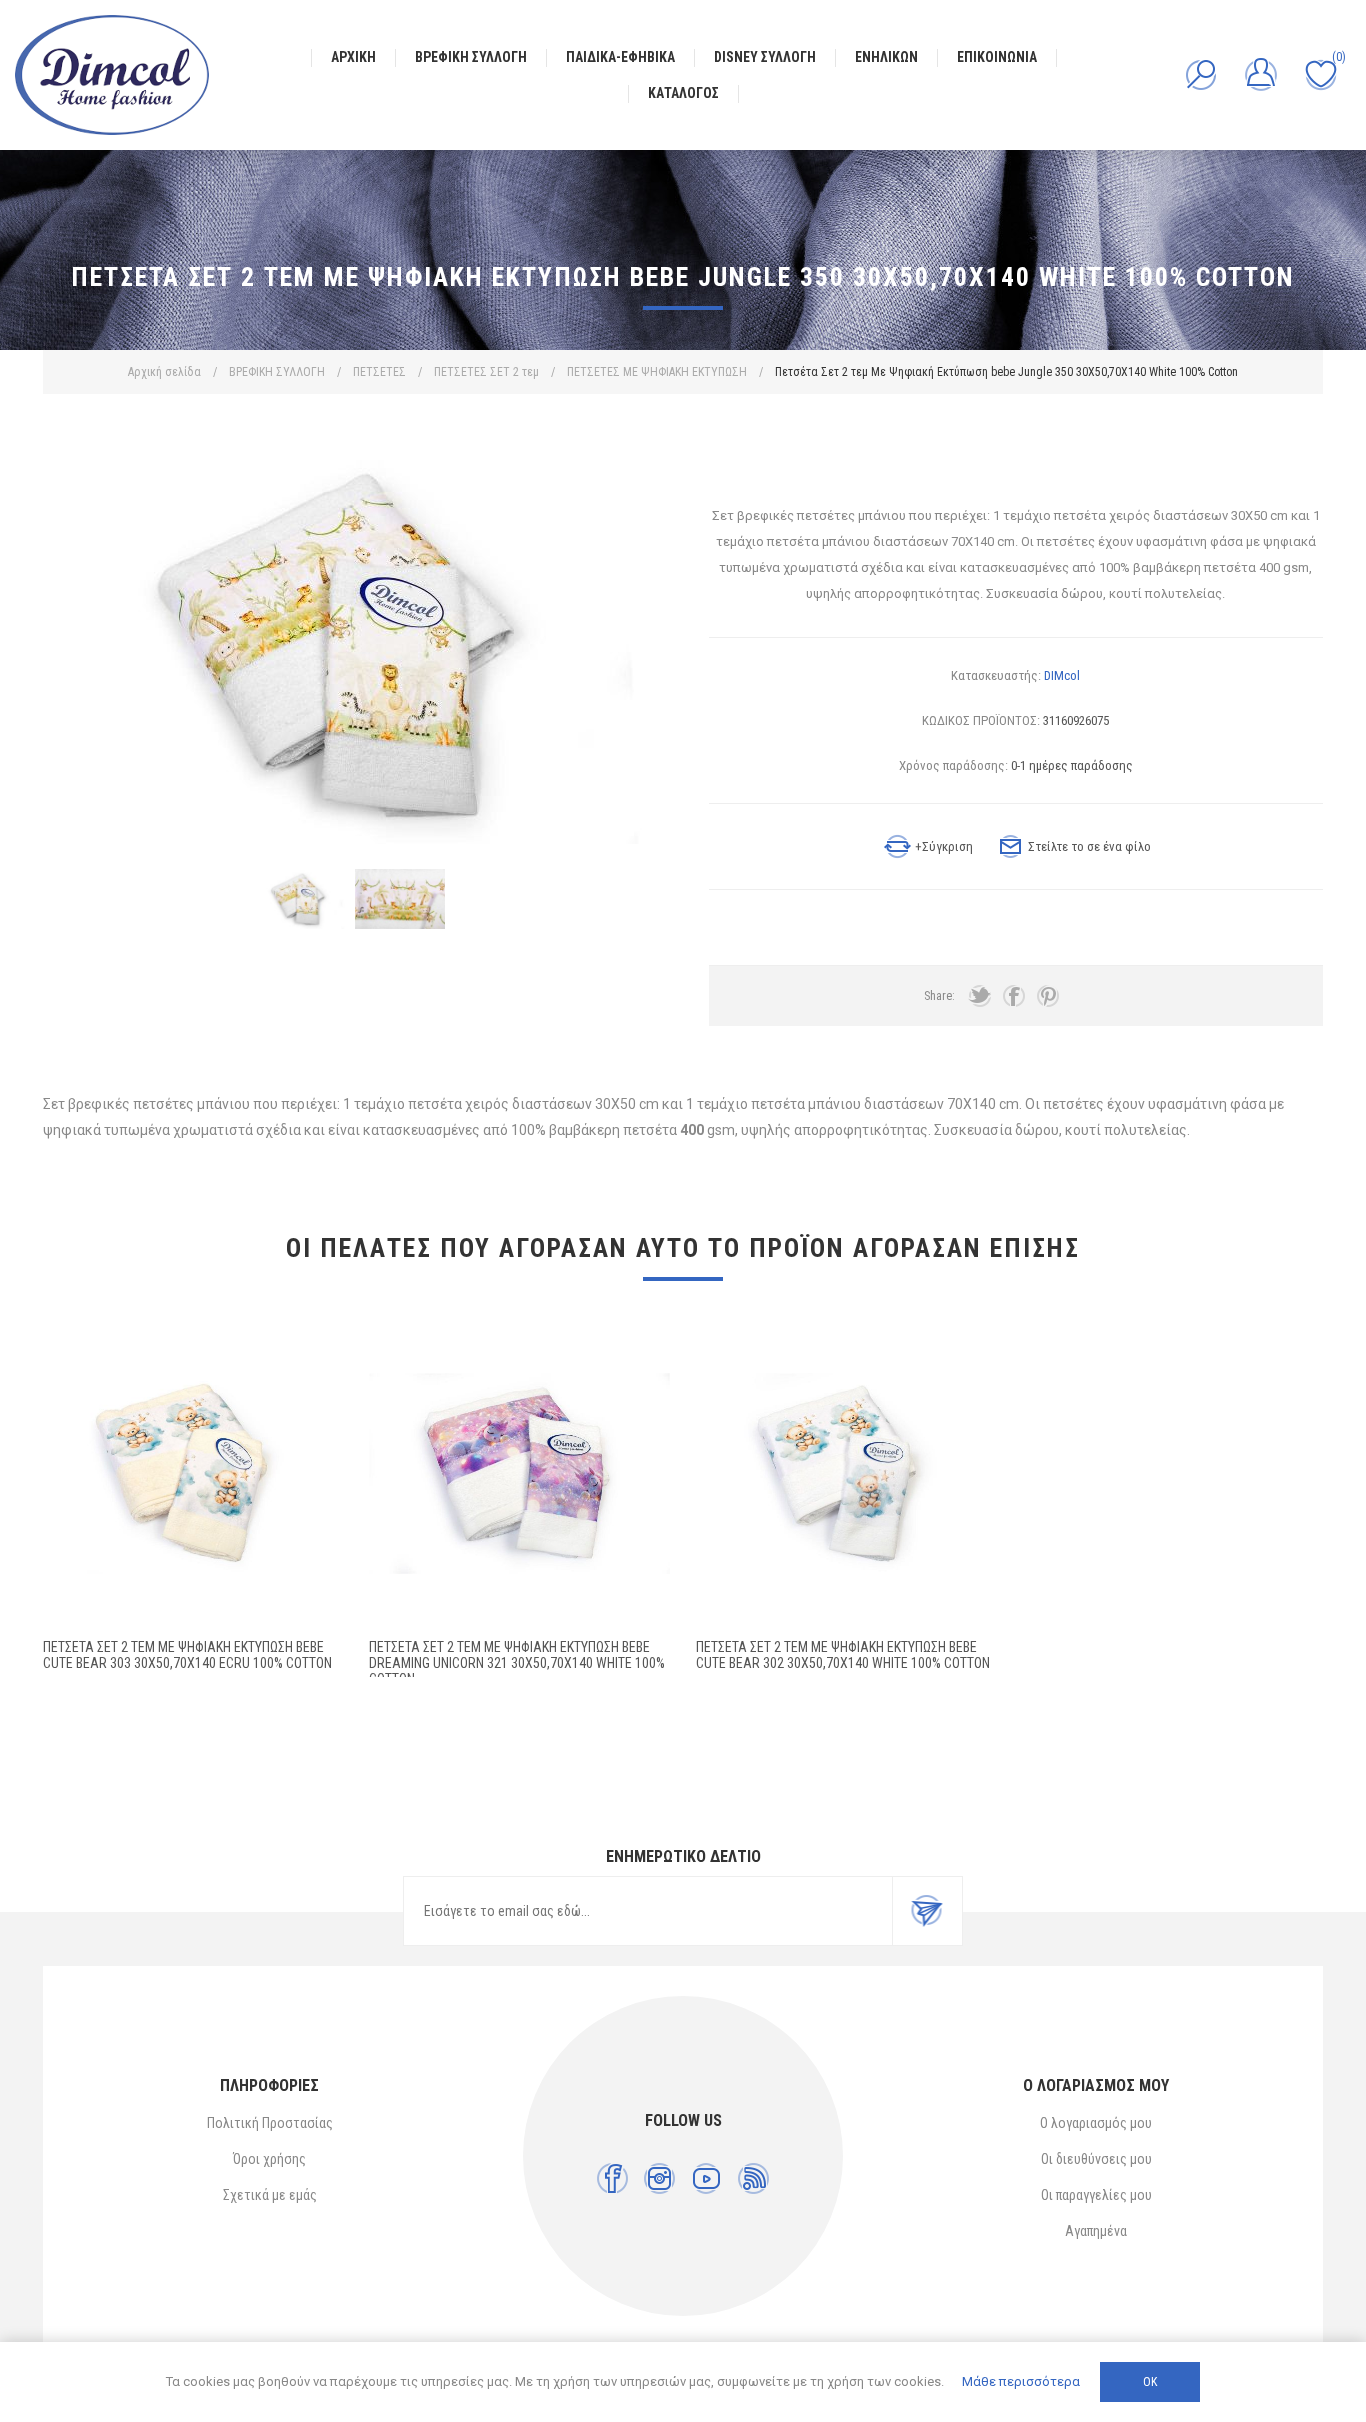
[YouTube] (706, 2178)
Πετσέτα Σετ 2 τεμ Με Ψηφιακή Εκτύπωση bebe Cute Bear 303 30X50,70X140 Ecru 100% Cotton (187, 1655)
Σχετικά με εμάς (270, 2195)
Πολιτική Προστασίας (270, 2123)
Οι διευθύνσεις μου (1096, 2159)
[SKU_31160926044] (846, 1473)
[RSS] (753, 2178)
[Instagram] (659, 2178)
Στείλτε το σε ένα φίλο (1089, 846)
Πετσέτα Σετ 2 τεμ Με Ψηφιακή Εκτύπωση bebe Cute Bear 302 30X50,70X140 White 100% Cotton (843, 1655)
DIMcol (1062, 675)
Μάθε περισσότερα (1021, 2381)
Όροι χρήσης (269, 2159)
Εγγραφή (927, 1911)
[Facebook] (612, 2178)
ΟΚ (1150, 2382)
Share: (939, 996)
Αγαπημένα (1096, 2231)
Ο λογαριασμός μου (1096, 2123)
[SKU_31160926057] (519, 1473)
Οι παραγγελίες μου (1096, 2195)
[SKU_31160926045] (193, 1473)
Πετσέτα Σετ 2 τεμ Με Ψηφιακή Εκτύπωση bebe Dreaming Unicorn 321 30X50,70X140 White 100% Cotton (517, 1663)
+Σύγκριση (944, 846)
